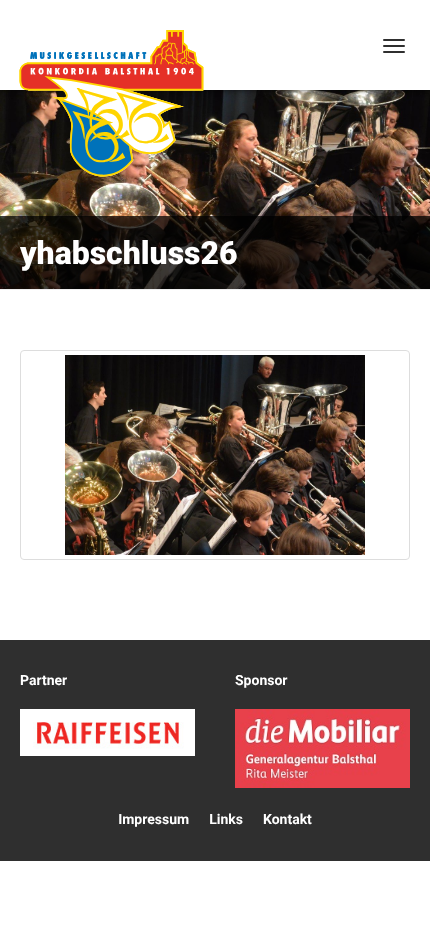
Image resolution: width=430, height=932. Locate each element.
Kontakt (287, 820)
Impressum (153, 820)
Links (226, 820)
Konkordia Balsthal (111, 103)
